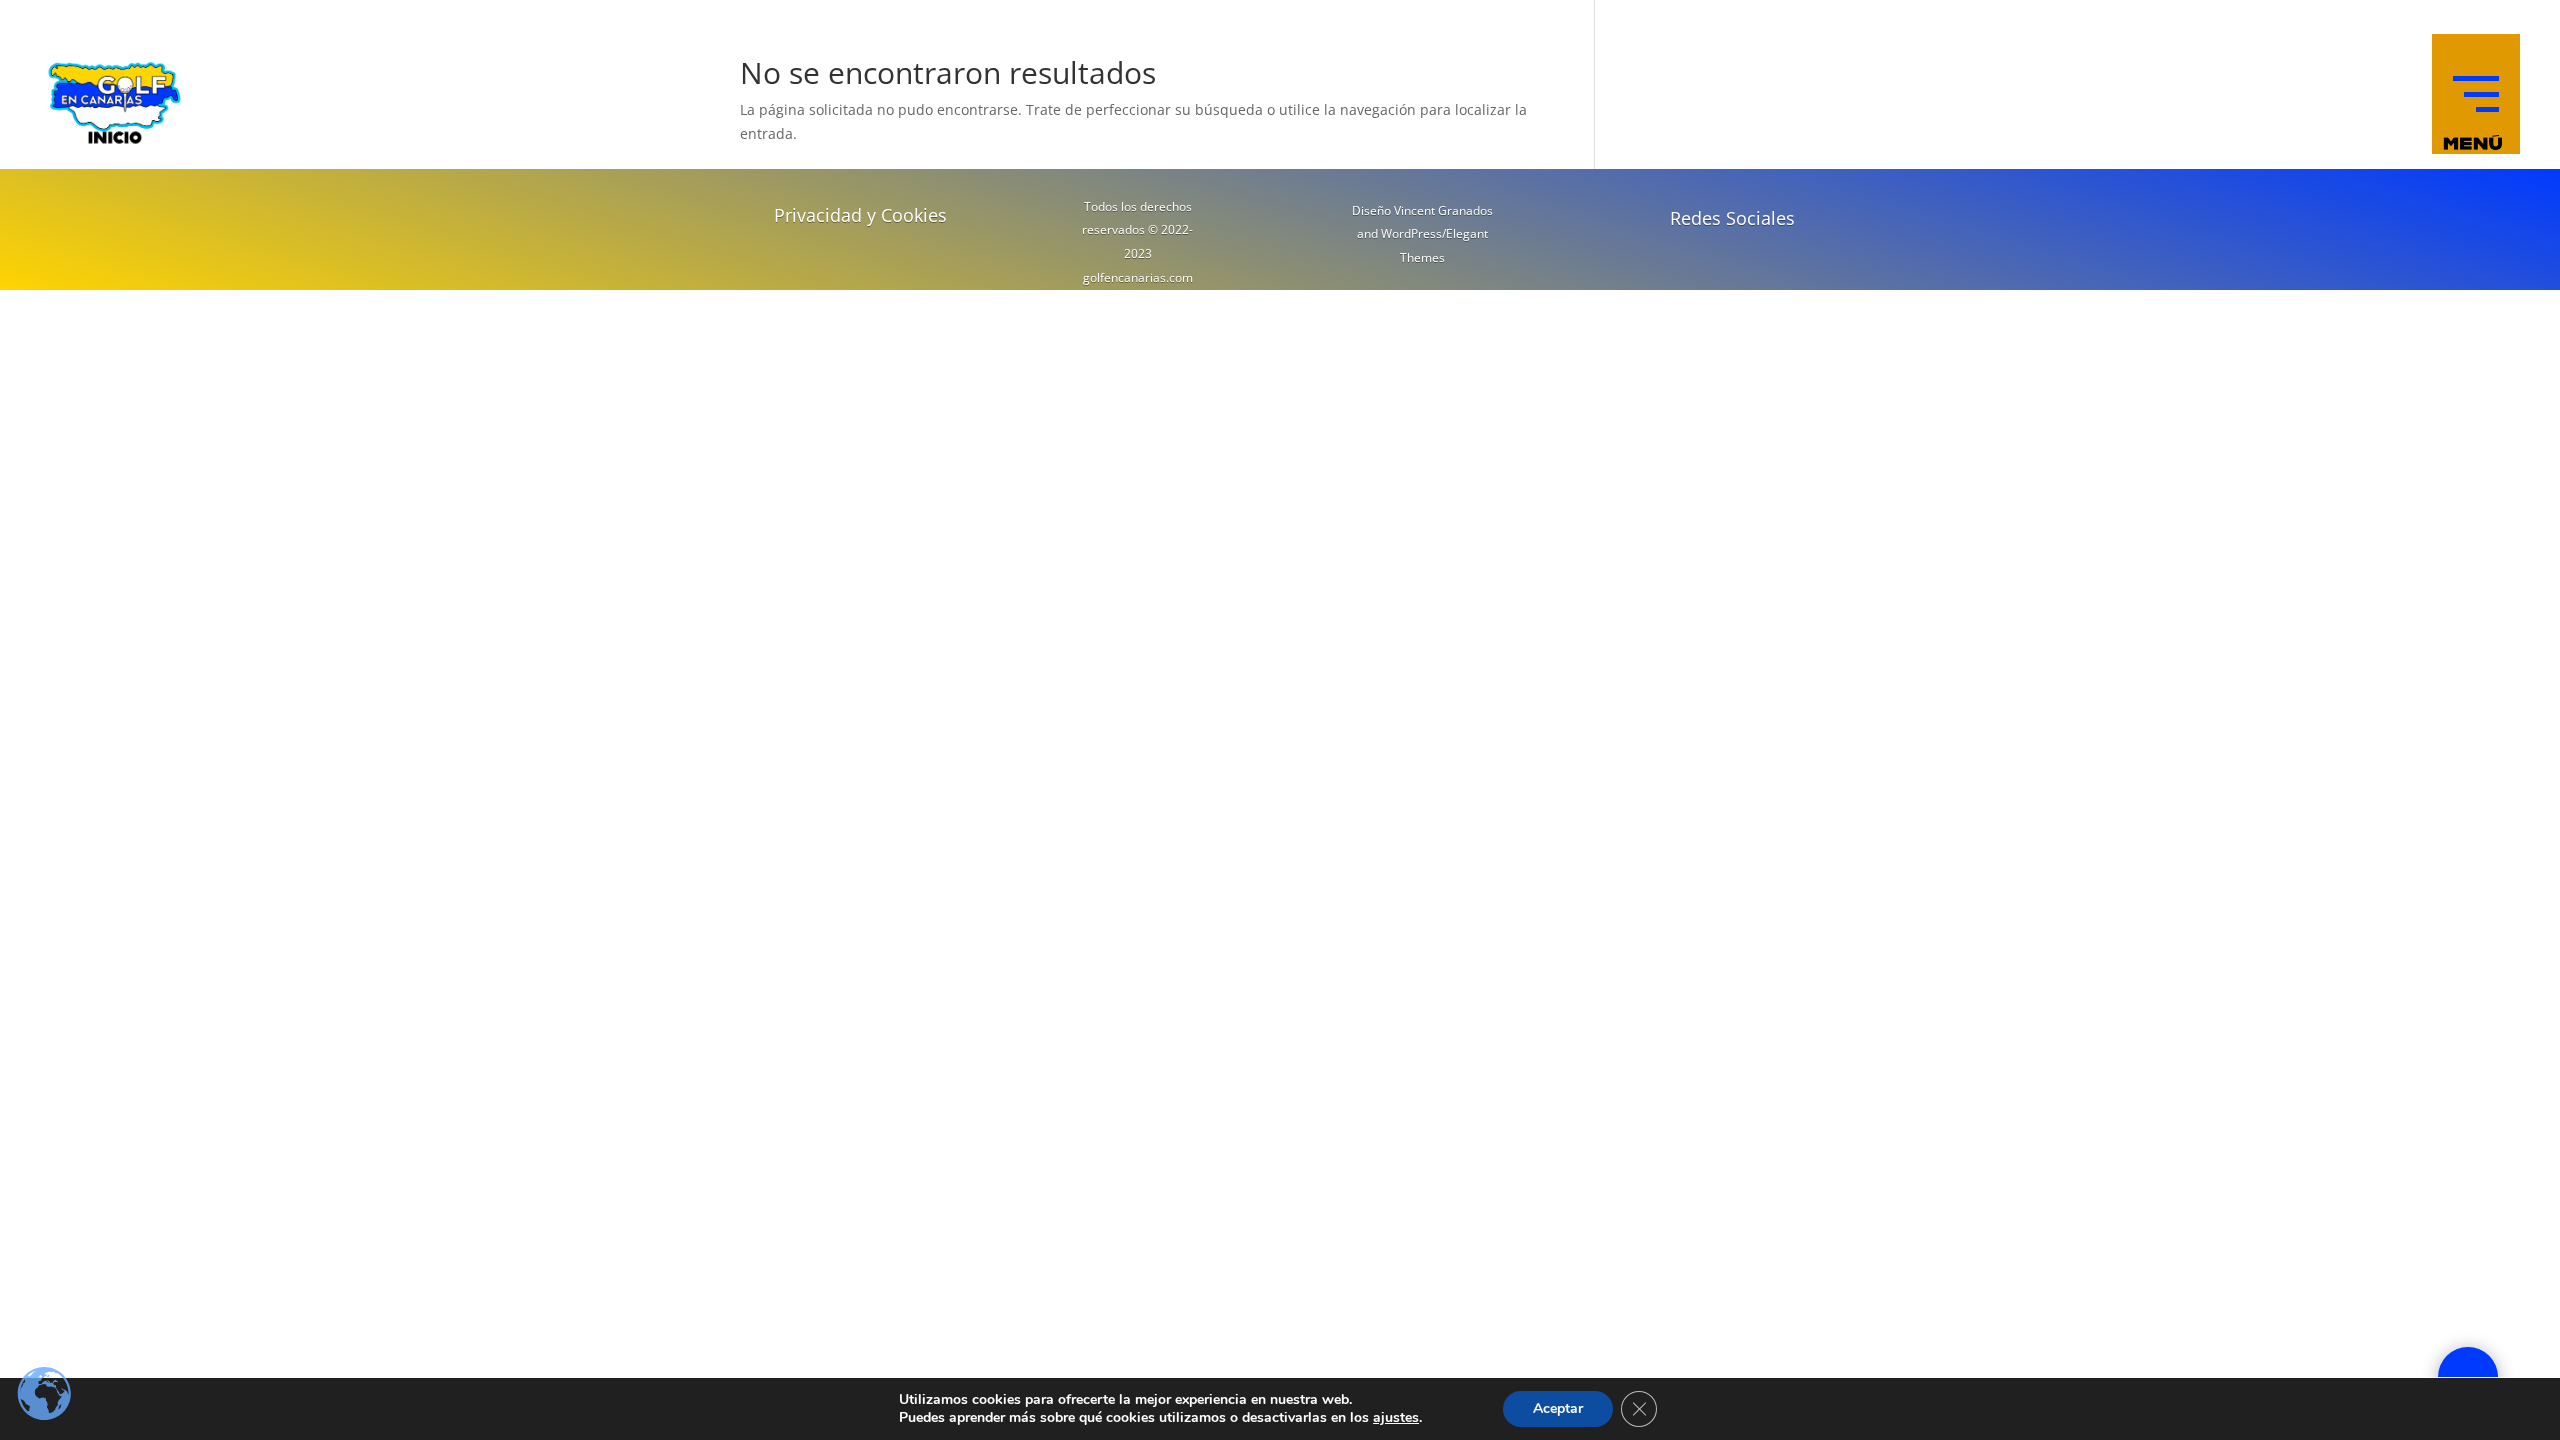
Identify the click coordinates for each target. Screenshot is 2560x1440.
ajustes (1396, 1418)
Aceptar (1558, 1408)
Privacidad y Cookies (860, 215)
